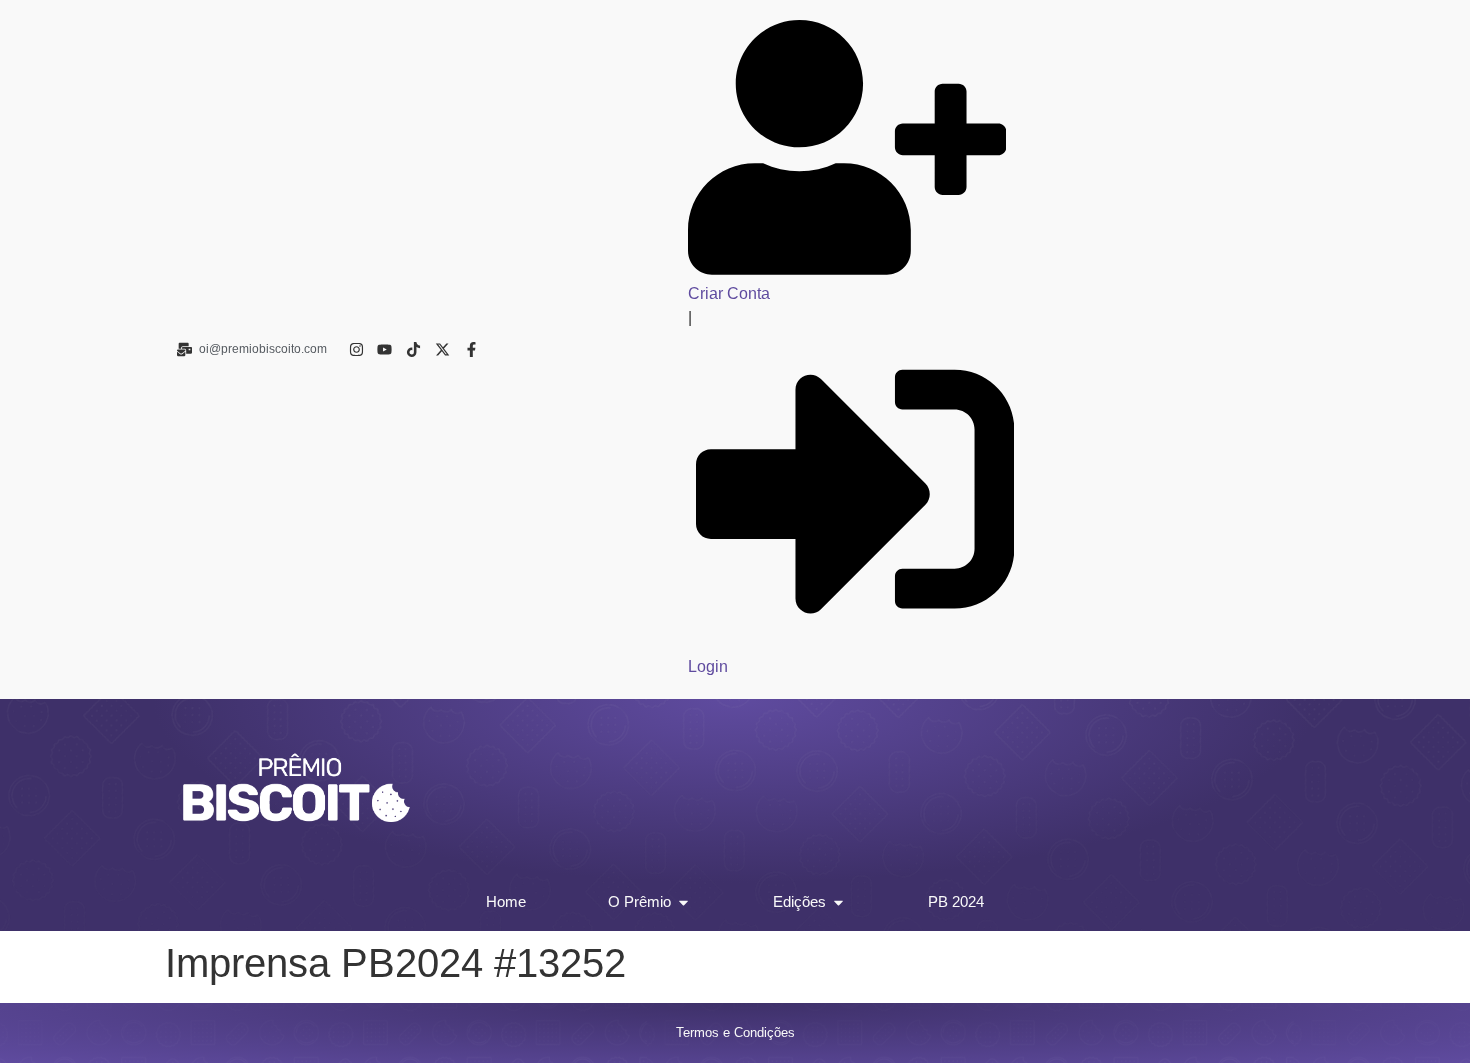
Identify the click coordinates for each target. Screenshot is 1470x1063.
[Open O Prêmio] (683, 902)
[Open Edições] (838, 902)
